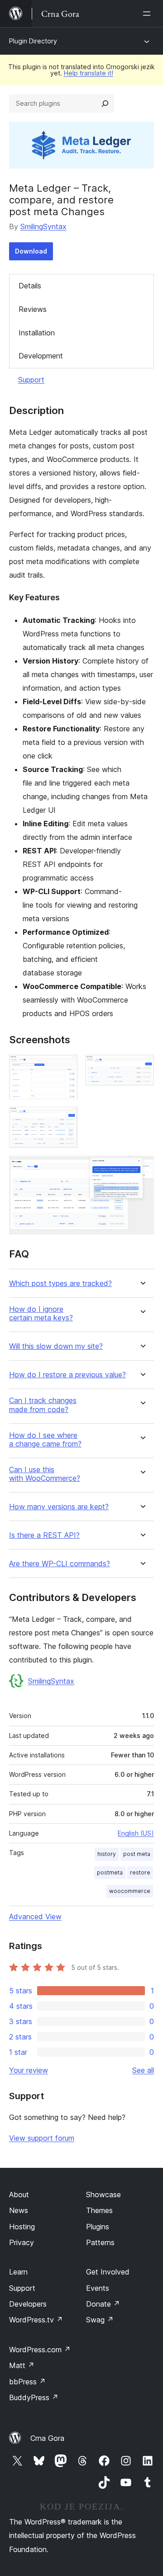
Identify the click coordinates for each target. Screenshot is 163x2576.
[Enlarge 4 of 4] (142, 1168)
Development (41, 356)
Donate (103, 2304)
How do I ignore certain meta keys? (41, 1314)
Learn (18, 2272)
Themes (99, 2210)
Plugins (98, 2227)
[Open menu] (149, 14)
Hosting (22, 2227)
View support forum (42, 2138)
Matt (22, 2365)
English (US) (136, 1833)
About (19, 2195)
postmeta (110, 1872)
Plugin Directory (33, 41)
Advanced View (35, 1917)
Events (98, 2288)
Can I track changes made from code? (43, 1405)
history (107, 1854)
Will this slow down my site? (56, 1346)
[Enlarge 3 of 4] (66, 1119)
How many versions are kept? (59, 1507)
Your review (29, 2070)
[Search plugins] (105, 104)
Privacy (22, 2242)
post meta (137, 1854)
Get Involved (108, 2272)
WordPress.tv (36, 2320)
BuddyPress (34, 2397)
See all (143, 2070)
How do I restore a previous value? (67, 1375)
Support (31, 380)
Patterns (100, 2242)
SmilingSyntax (43, 226)
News (19, 2210)
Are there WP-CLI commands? (60, 1564)
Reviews (33, 309)
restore (140, 1872)
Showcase (103, 2195)
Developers (28, 2304)
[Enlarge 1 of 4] (66, 1067)
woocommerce (130, 1891)
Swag (100, 2320)
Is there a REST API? (44, 1535)
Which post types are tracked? (60, 1283)
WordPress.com (40, 2350)
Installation (37, 333)
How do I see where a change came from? (45, 1440)
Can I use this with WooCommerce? (45, 1474)
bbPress (27, 2382)
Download (31, 251)
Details (30, 286)
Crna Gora (47, 2438)
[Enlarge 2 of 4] (142, 1067)
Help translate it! (89, 73)
